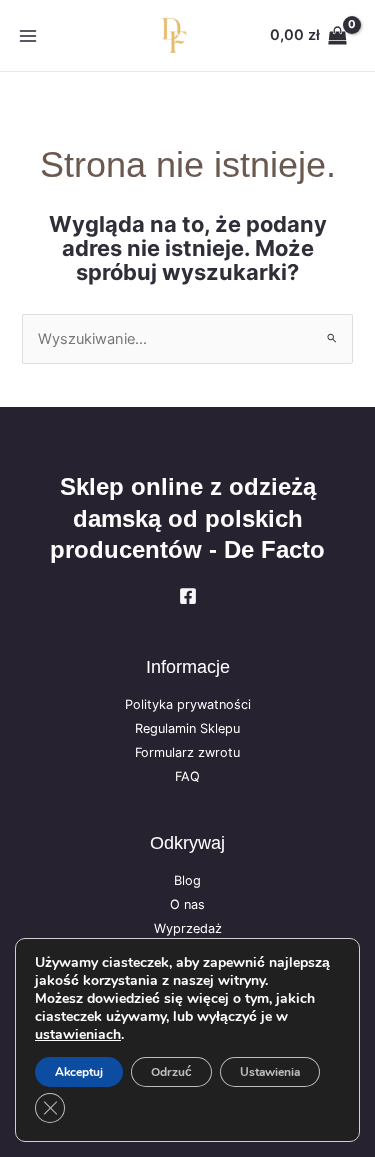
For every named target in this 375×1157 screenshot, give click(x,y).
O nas (187, 904)
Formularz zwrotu (187, 752)
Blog (187, 880)
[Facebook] (188, 596)
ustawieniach (78, 1035)
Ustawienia (270, 1072)
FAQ (187, 776)
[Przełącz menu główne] (28, 35)
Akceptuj (79, 1072)
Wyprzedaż (188, 928)
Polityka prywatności (188, 704)
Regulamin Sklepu (187, 728)
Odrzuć (171, 1072)
